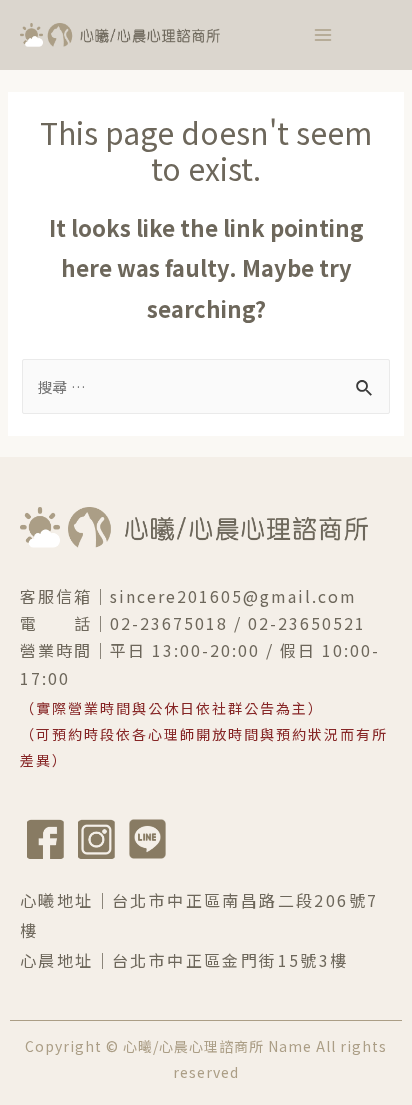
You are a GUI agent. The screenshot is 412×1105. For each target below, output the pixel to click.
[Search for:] (205, 386)
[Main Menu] (323, 35)
